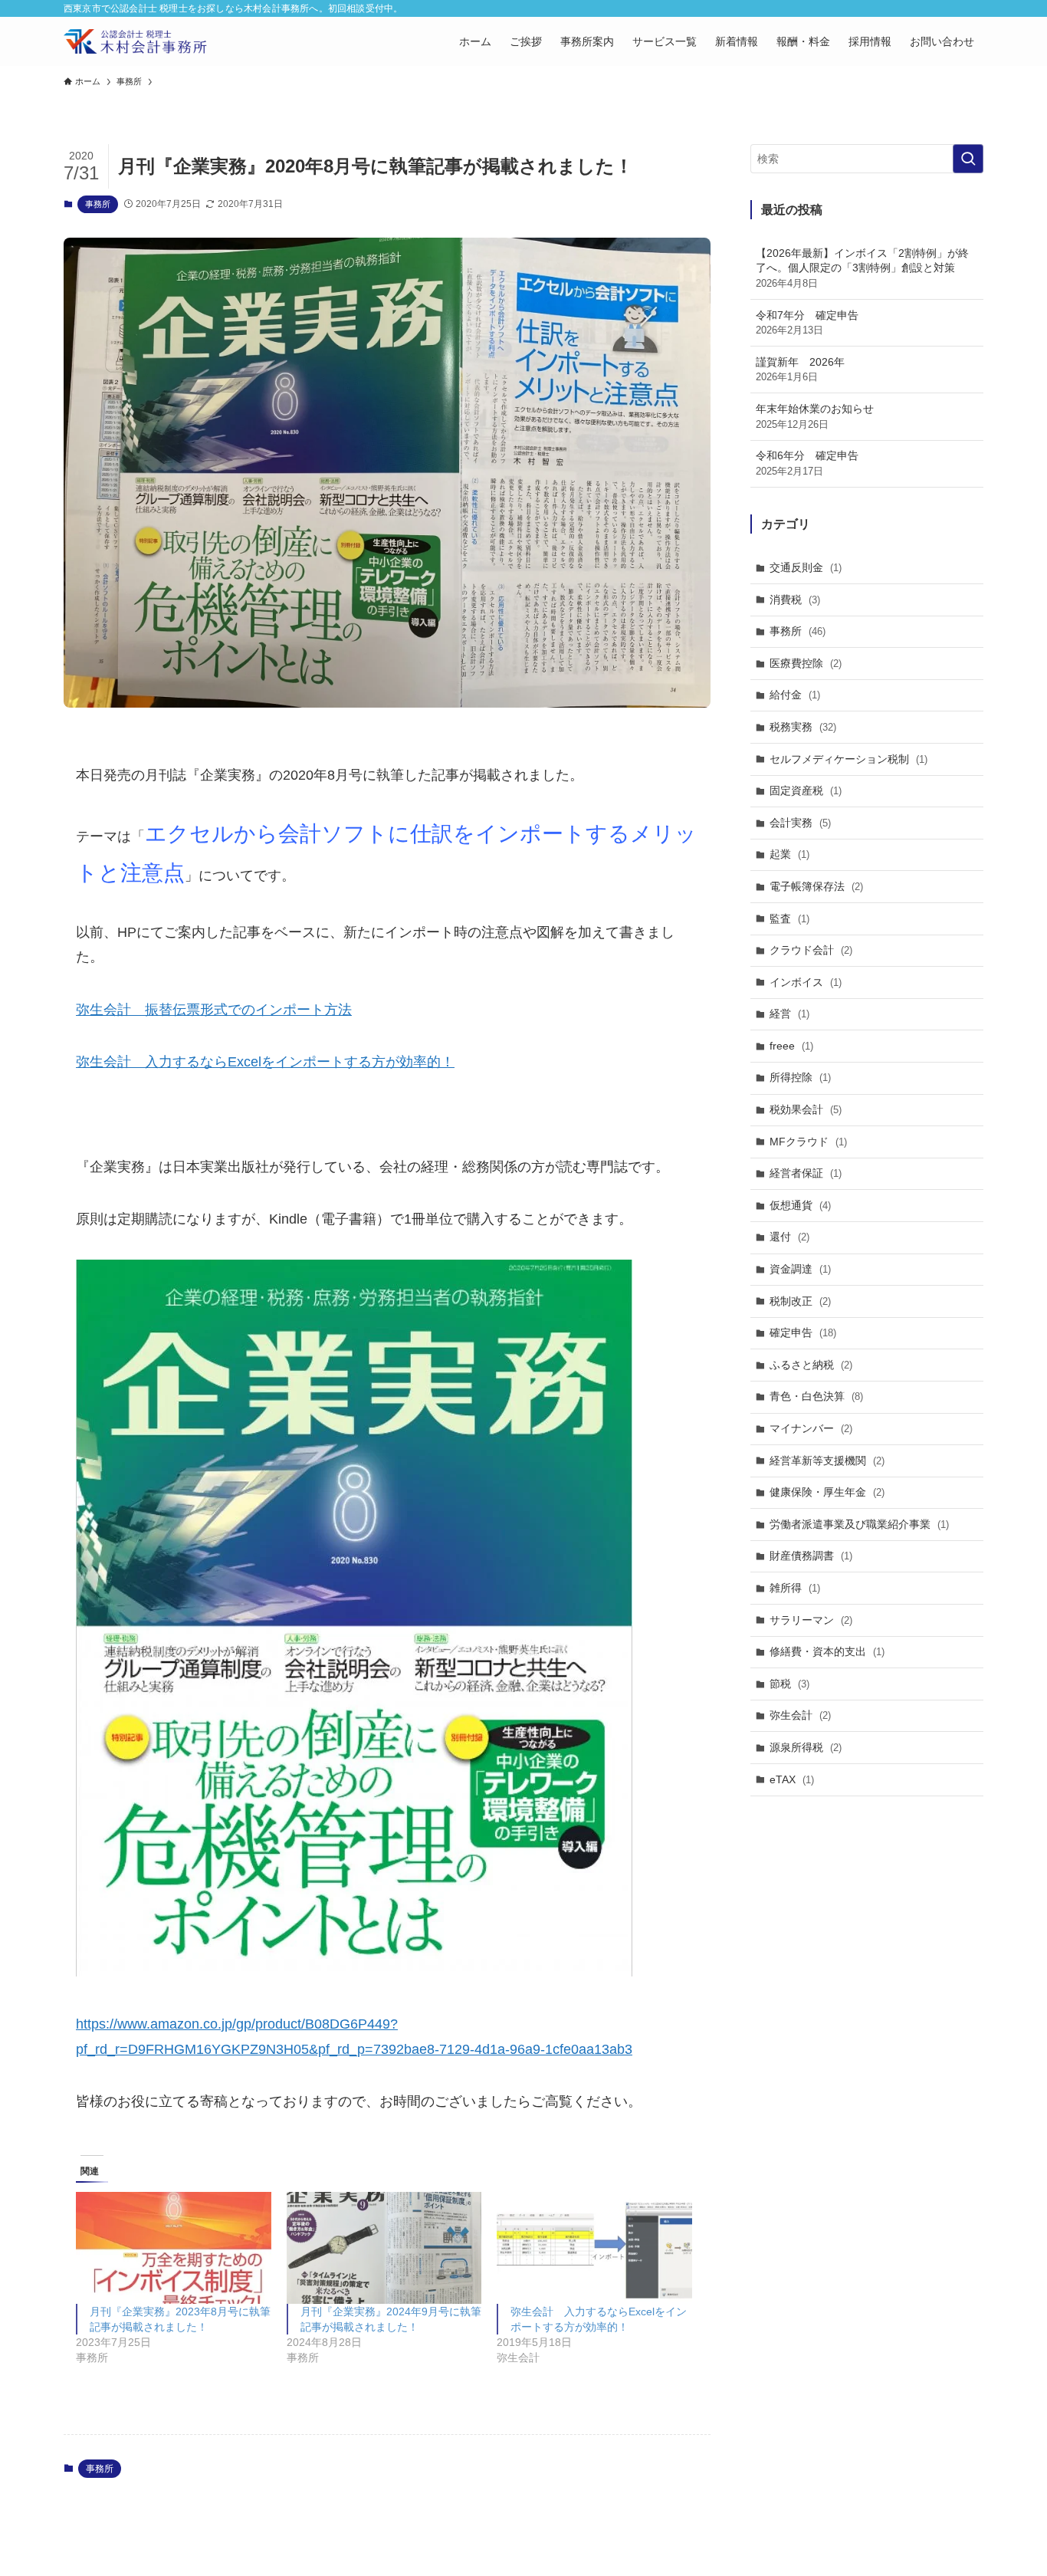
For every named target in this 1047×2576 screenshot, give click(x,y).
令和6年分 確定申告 (807, 463)
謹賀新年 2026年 (800, 370)
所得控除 (800, 1077)
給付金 (795, 695)
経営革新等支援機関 (827, 1460)
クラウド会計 (811, 950)
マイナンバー (811, 1428)
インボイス (806, 982)
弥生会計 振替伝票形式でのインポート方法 (214, 1010)
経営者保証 (806, 1173)
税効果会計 (806, 1109)
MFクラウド (808, 1142)
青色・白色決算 (816, 1396)
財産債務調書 (811, 1556)
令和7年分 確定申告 (807, 323)
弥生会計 (800, 1715)
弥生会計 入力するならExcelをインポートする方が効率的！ (265, 1062)
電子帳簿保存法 (816, 886)
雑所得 (795, 1588)
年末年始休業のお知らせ (815, 416)
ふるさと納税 (811, 1365)
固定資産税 (806, 790)
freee (791, 1046)
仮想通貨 (800, 1205)
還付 (789, 1237)
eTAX (792, 1779)
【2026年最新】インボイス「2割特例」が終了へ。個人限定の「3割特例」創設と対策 (862, 268)
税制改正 (800, 1301)
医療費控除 (806, 663)
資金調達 (800, 1269)
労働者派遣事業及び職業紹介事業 (859, 1524)
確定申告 (803, 1332)
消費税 (795, 600)
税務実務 (803, 727)
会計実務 (800, 823)
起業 (789, 854)
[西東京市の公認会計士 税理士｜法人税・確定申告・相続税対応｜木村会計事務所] (135, 41)
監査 (789, 918)
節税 (789, 1684)
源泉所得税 (806, 1747)
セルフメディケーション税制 (848, 759)
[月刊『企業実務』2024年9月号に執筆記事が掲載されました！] (384, 2247)
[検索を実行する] (968, 159)
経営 (789, 1014)
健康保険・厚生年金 (827, 1492)
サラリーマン (811, 1620)
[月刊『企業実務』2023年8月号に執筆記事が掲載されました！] (174, 2247)
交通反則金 (806, 567)
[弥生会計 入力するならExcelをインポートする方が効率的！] (594, 2247)
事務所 (98, 204)
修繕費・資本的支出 (827, 1651)
